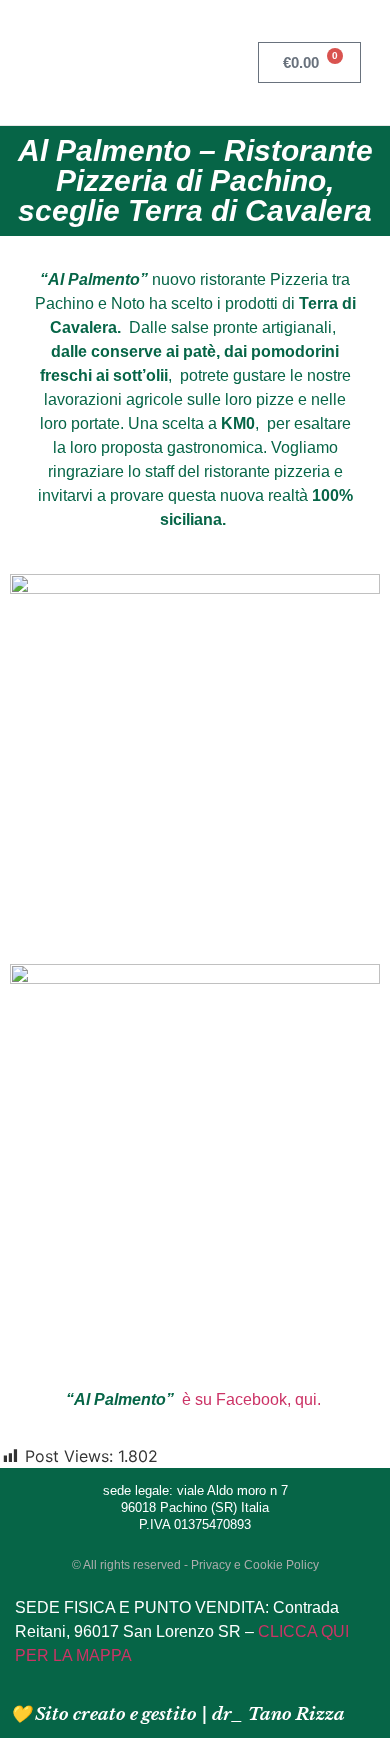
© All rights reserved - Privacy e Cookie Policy (195, 1565)
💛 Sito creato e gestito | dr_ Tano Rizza (177, 1714)
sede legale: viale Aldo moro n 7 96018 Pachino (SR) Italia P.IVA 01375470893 (195, 1507)
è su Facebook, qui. (253, 1399)
